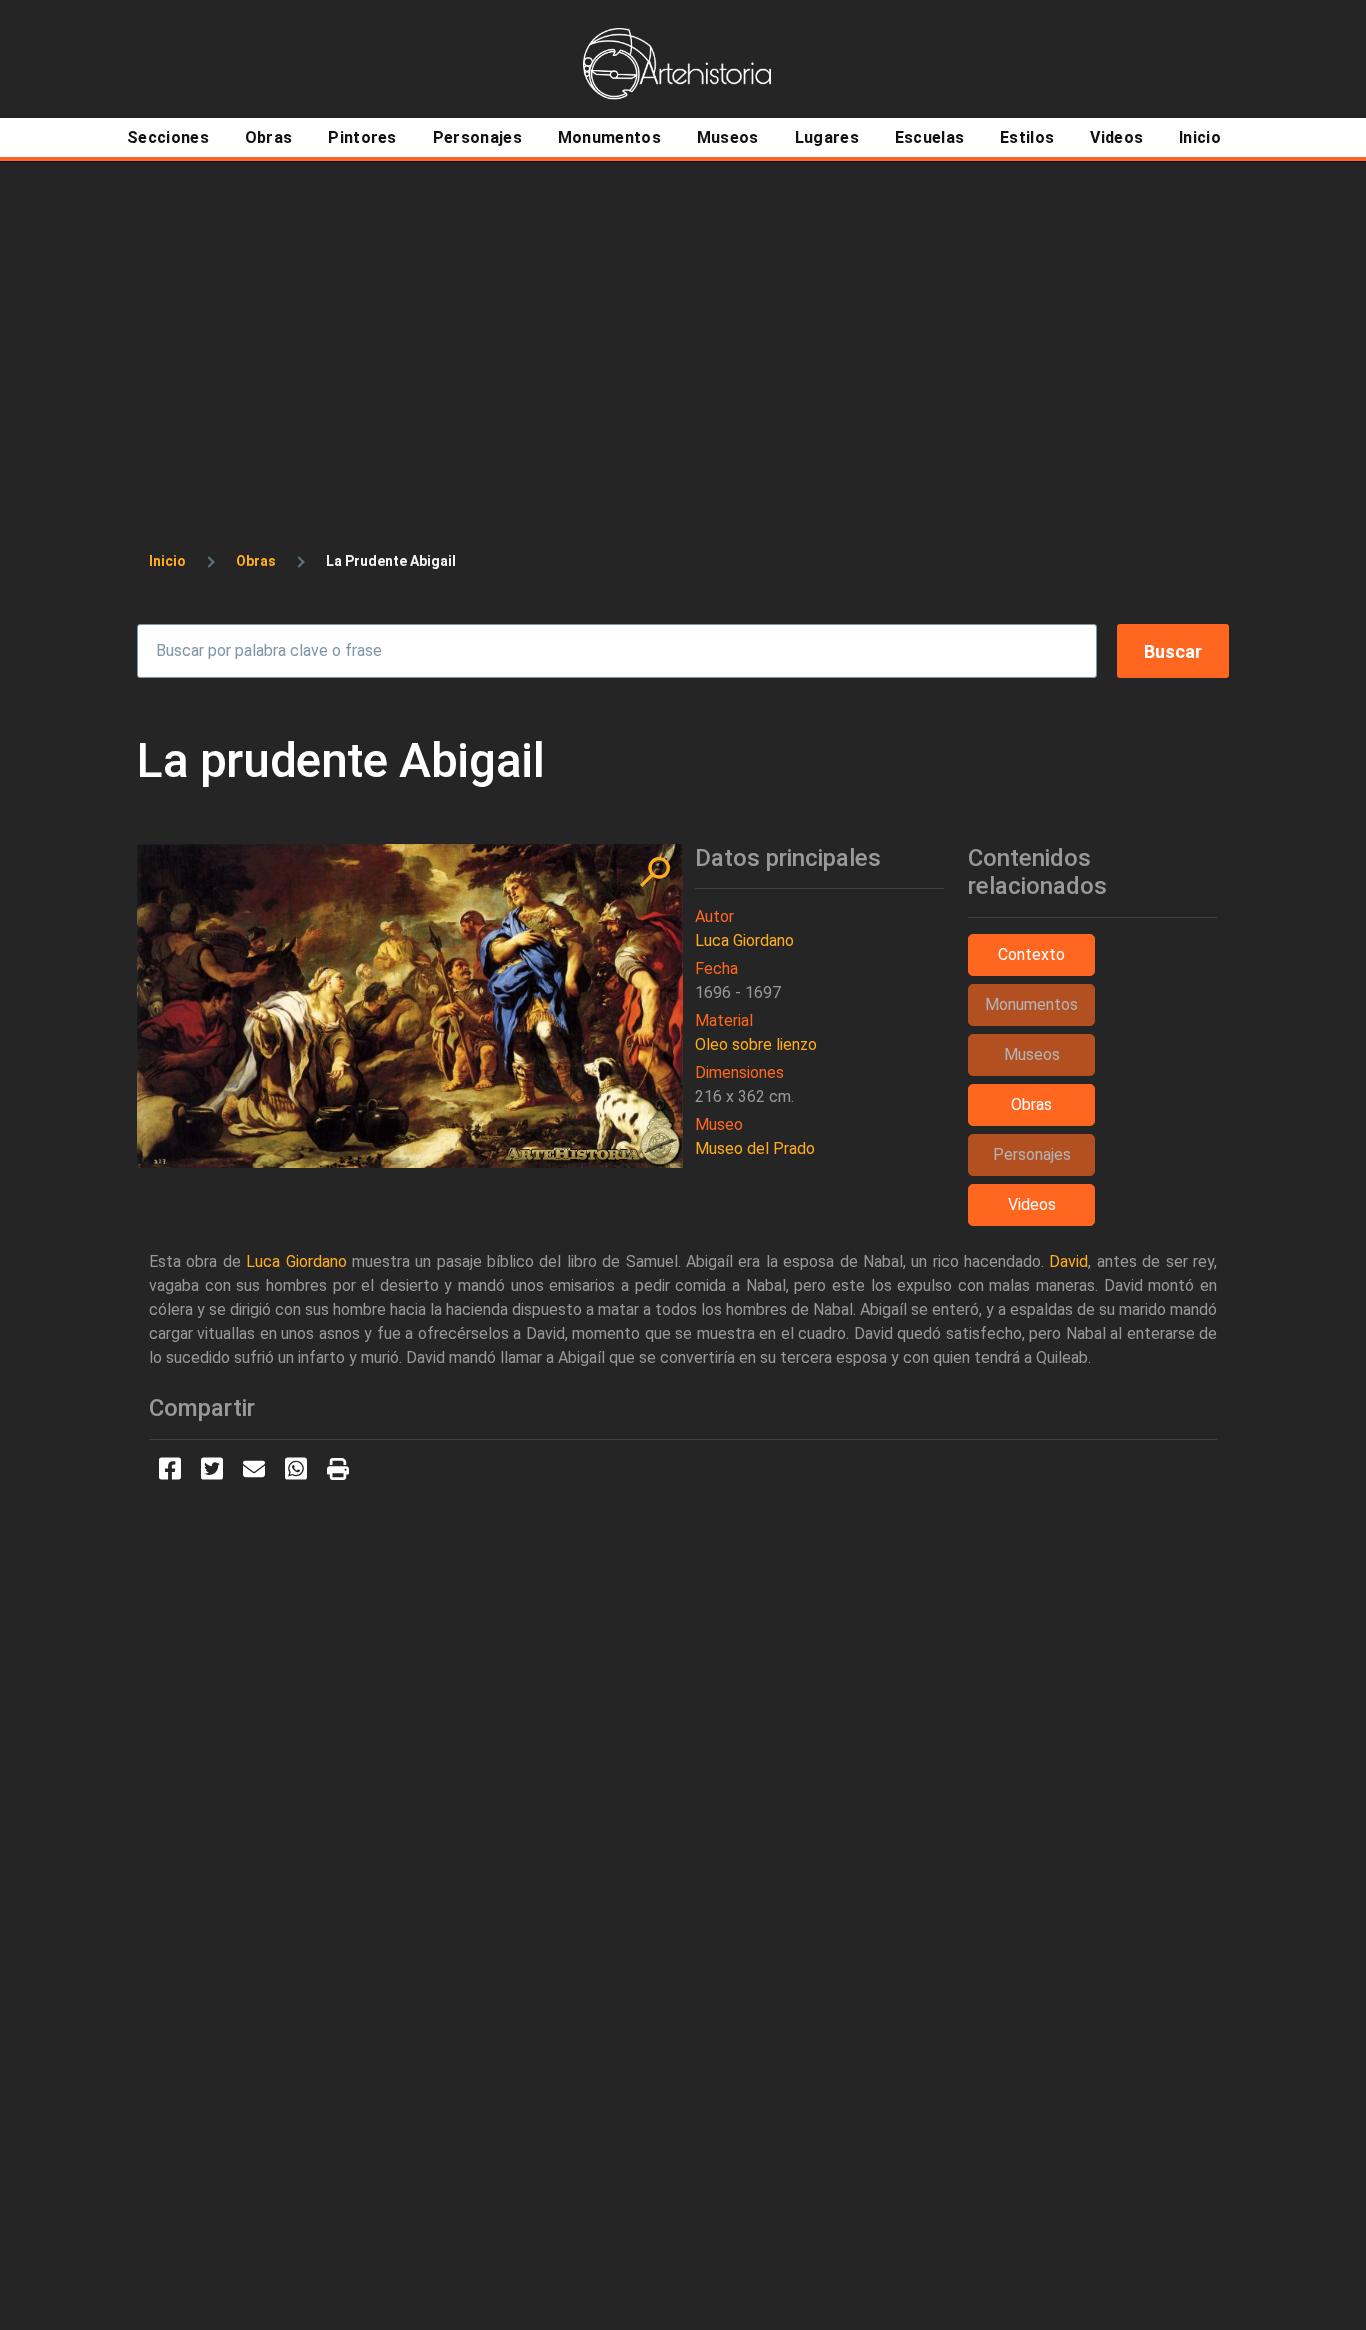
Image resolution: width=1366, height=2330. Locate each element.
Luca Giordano (744, 940)
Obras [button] (1031, 1104)
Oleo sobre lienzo (756, 1044)
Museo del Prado (755, 1148)
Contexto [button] (1031, 954)
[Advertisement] (683, 312)
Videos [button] (1032, 1204)
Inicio (167, 561)
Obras (256, 561)
